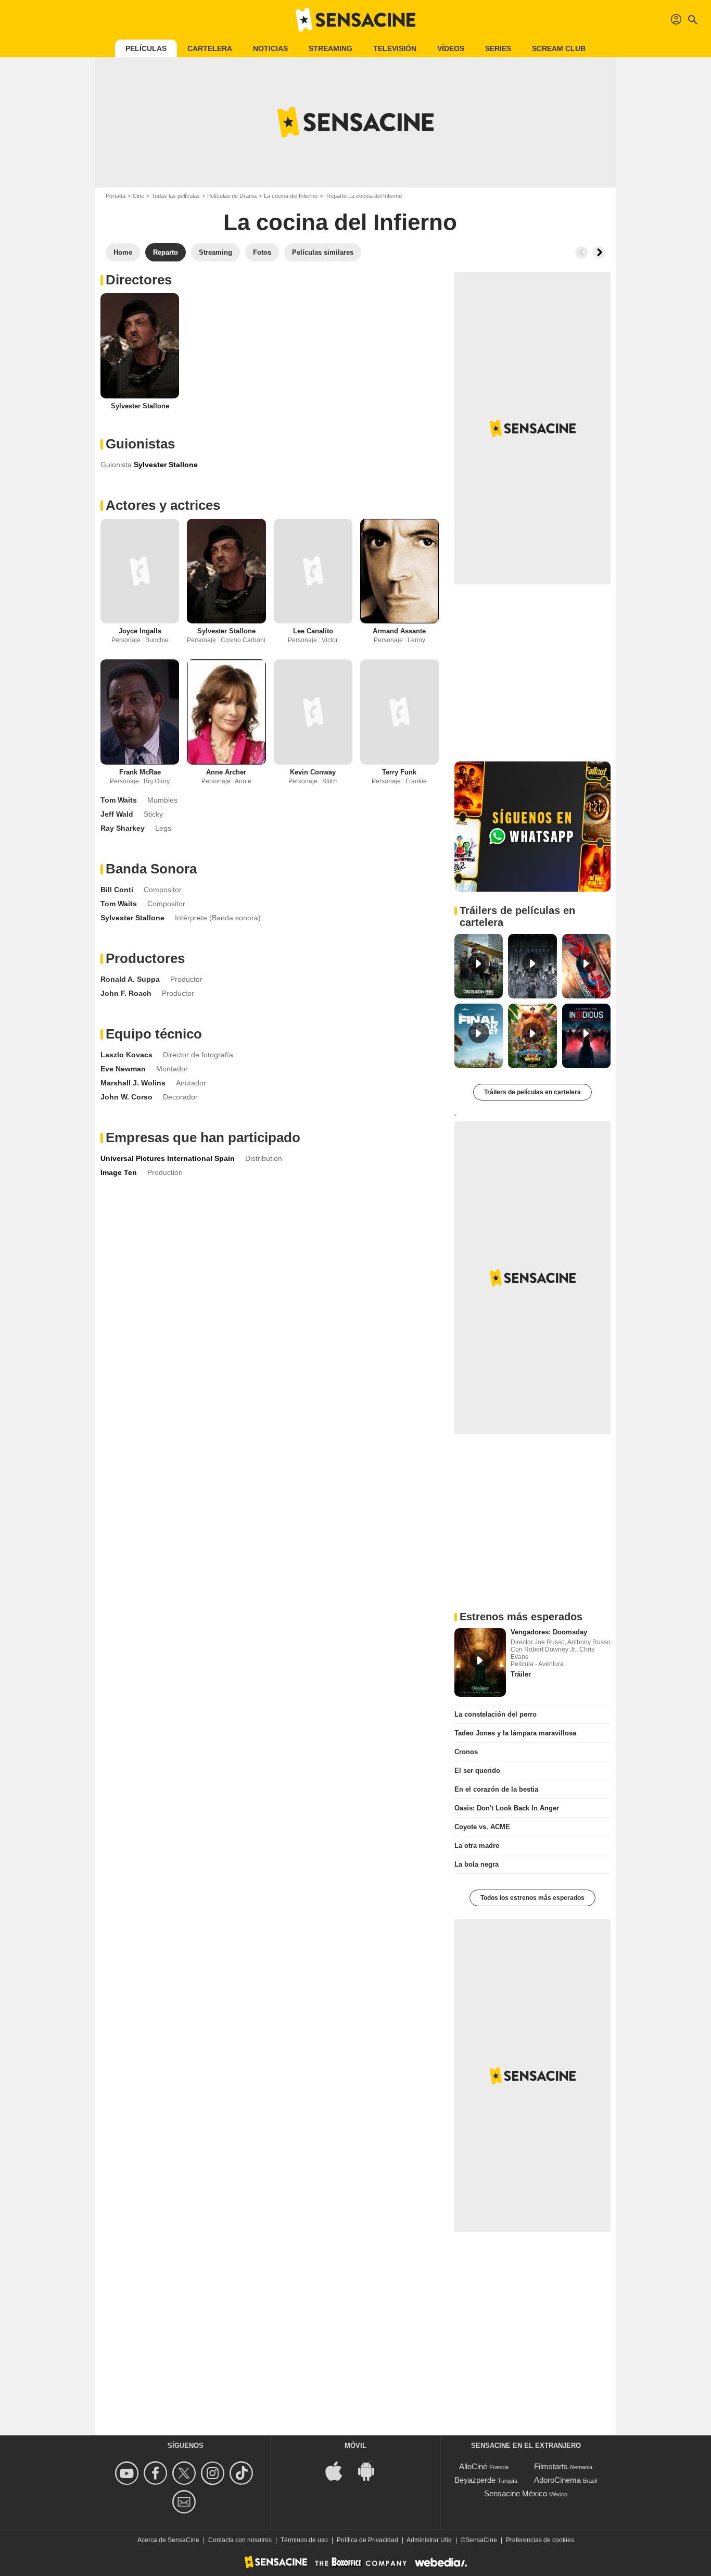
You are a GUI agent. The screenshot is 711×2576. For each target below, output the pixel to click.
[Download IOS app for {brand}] (339, 2471)
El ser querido (477, 1771)
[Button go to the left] (581, 253)
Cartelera (210, 48)
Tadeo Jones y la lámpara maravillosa (515, 1733)
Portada (116, 196)
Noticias (270, 48)
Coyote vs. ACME (482, 1827)
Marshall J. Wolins (133, 1083)
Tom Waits (119, 800)
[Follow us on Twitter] (186, 2473)
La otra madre (477, 1846)
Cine (138, 196)
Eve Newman (123, 1069)
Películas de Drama (232, 196)
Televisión (395, 48)
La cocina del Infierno (291, 196)
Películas (146, 48)
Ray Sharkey (123, 828)
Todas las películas (176, 196)
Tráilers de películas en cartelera (532, 1092)
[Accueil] (355, 20)
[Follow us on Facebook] (157, 2473)
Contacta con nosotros (240, 2540)
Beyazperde (475, 2480)
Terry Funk (399, 772)
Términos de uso (304, 2540)
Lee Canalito (313, 631)
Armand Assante (399, 631)
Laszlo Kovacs (126, 1055)
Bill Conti (117, 890)
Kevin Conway (313, 772)
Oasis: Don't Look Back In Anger (507, 1808)
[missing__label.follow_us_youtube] (128, 2473)
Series (498, 48)
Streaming (331, 48)
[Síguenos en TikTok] (243, 2473)
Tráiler (521, 1674)
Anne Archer (226, 772)
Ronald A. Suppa (130, 979)
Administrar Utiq (429, 2540)
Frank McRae (140, 772)
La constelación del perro (496, 1714)
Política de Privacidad (367, 2540)
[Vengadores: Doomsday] (480, 1662)
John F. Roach (126, 993)
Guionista (116, 465)
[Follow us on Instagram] (214, 2473)
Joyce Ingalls (140, 631)
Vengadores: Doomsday (549, 1632)
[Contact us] (186, 2502)
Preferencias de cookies (540, 2540)
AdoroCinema (557, 2480)
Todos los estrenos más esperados (532, 1898)
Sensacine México (516, 2493)
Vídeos (451, 48)
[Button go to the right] (599, 253)
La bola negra (477, 1864)
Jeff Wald (117, 814)
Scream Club (559, 48)
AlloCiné (473, 2466)
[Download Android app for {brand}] (372, 2471)
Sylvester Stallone (140, 406)
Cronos (466, 1752)
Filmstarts (551, 2466)
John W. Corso (126, 1097)
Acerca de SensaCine (168, 2540)
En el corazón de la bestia (496, 1789)
